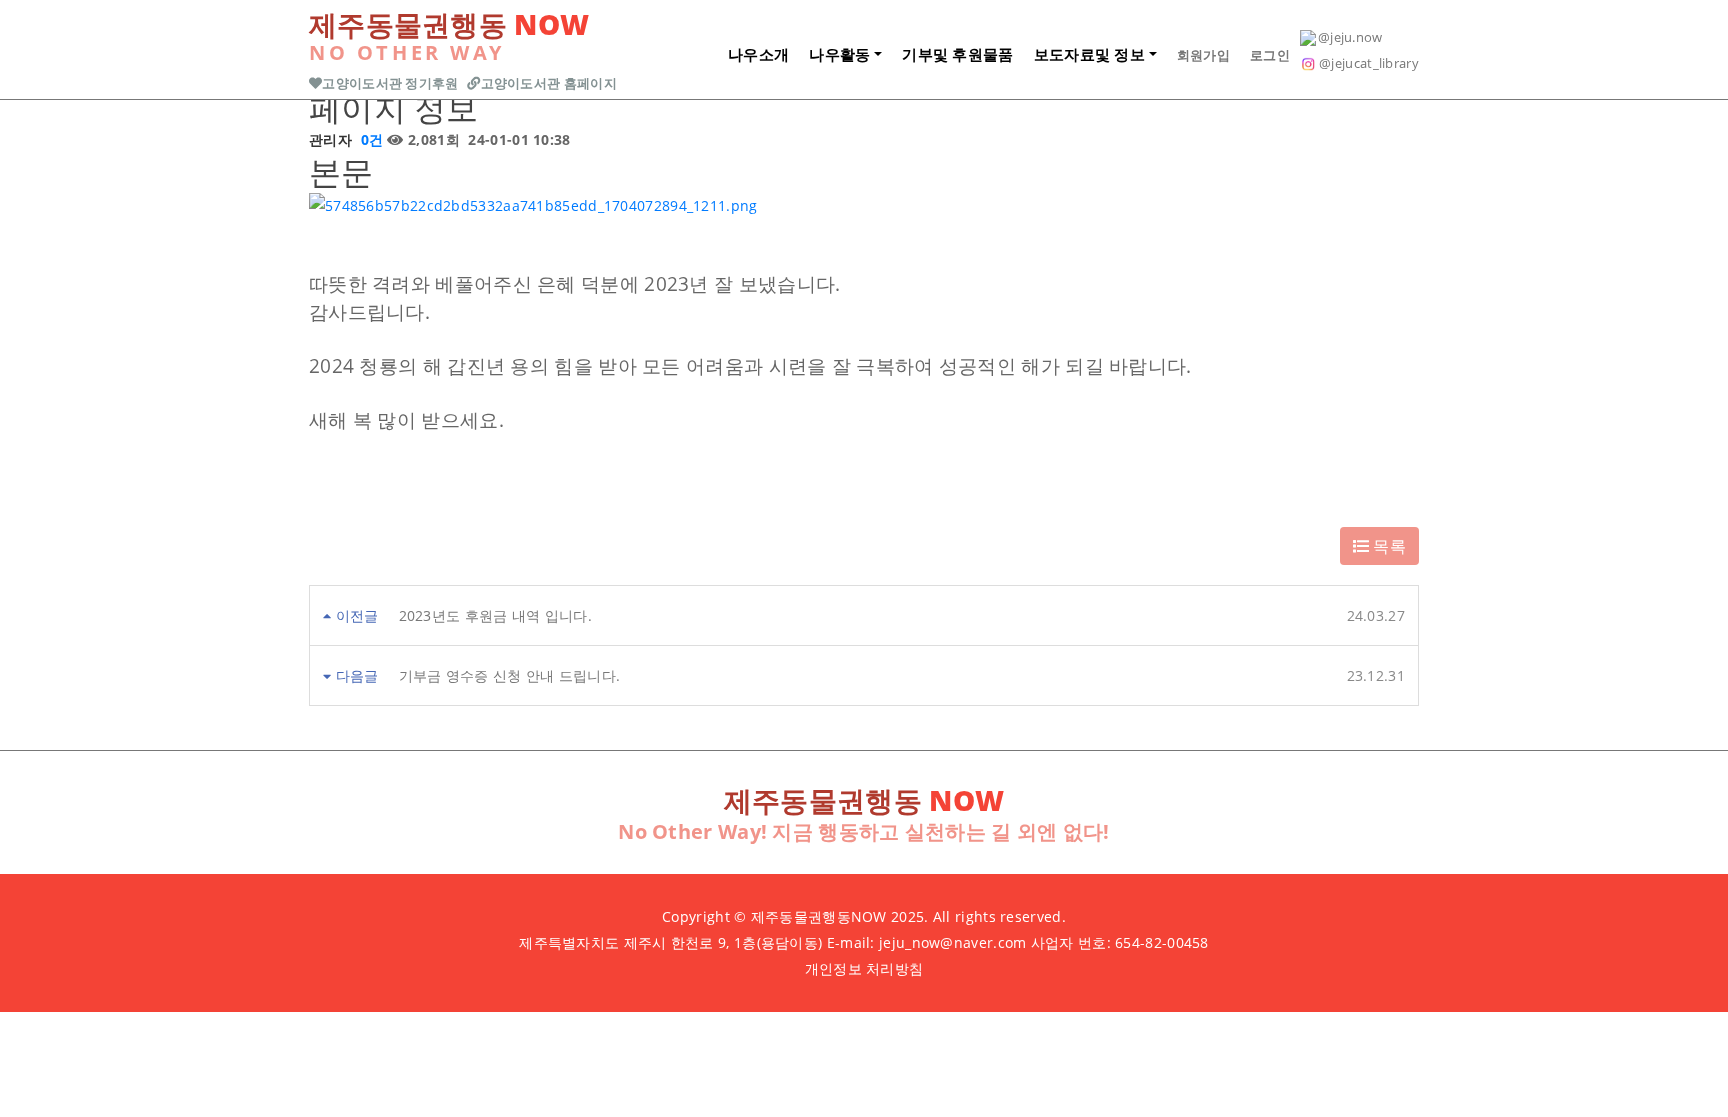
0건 (369, 139)
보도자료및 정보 (1089, 54)
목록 (1387, 546)
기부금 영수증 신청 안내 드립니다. (510, 675)
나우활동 (839, 54)
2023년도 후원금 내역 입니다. (495, 615)
